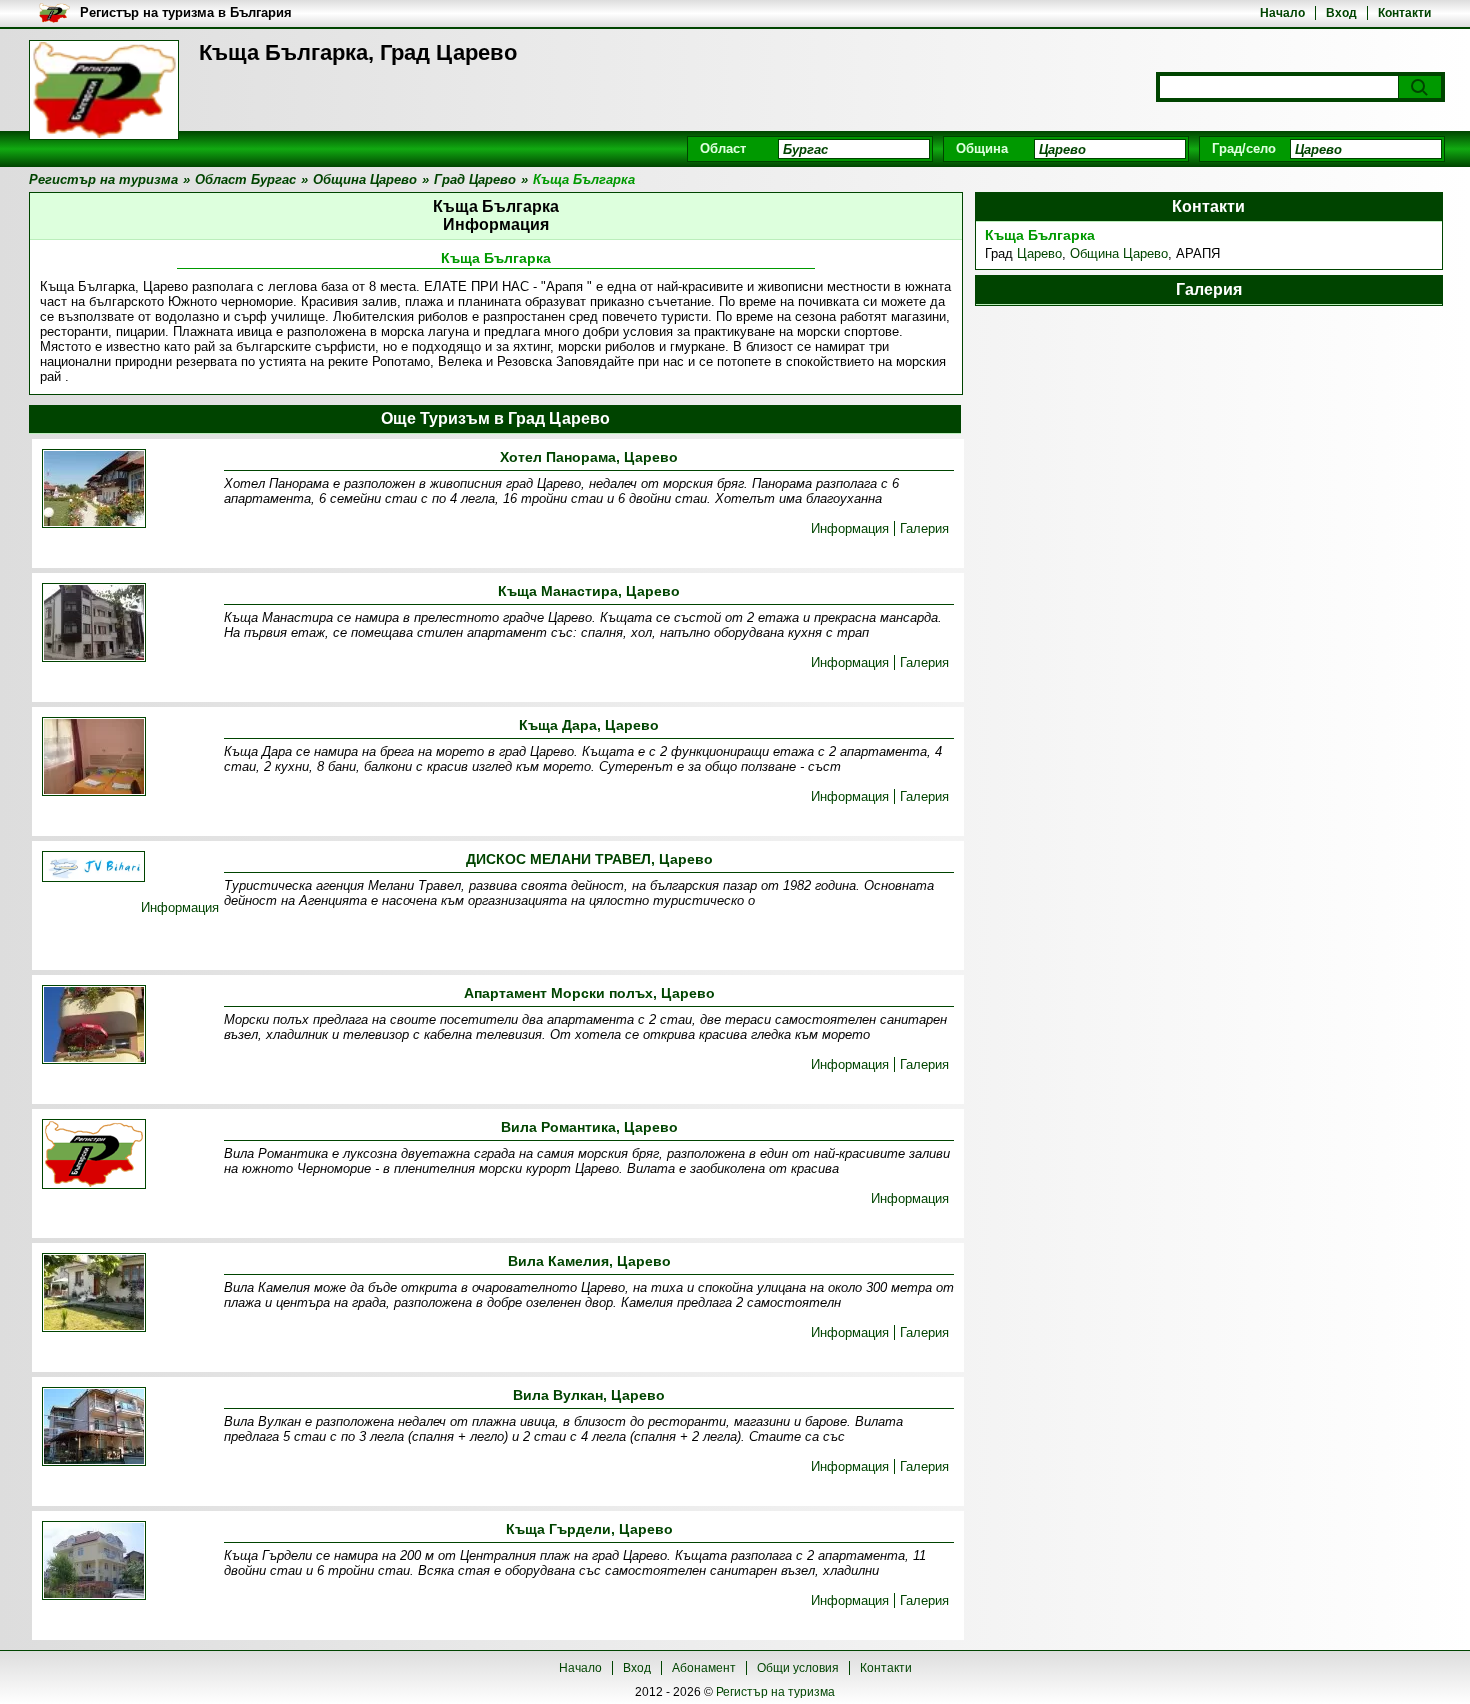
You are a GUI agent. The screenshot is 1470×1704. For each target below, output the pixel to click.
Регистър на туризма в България (186, 12)
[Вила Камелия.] (94, 1294)
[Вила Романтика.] (94, 1155)
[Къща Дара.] (94, 758)
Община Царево (1119, 253)
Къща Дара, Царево (589, 725)
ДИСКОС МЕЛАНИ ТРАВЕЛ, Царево (589, 859)
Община (982, 148)
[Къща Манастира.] (94, 624)
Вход (1341, 13)
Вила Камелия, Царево (589, 1261)
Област (723, 148)
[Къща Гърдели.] (94, 1562)
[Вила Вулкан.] (94, 1428)
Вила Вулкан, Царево (589, 1395)
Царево (1039, 253)
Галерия (924, 528)
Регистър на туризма (775, 1692)
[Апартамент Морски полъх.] (94, 1026)
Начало (1282, 13)
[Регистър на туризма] (104, 90)
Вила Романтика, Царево (589, 1127)
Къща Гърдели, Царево (589, 1529)
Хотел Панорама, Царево (589, 457)
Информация (850, 528)
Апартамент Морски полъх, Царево (589, 993)
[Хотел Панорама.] (94, 490)
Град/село (1244, 148)
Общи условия (798, 1668)
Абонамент (704, 1668)
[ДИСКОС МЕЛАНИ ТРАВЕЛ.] (94, 868)
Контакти (1404, 13)
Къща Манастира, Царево (589, 591)
